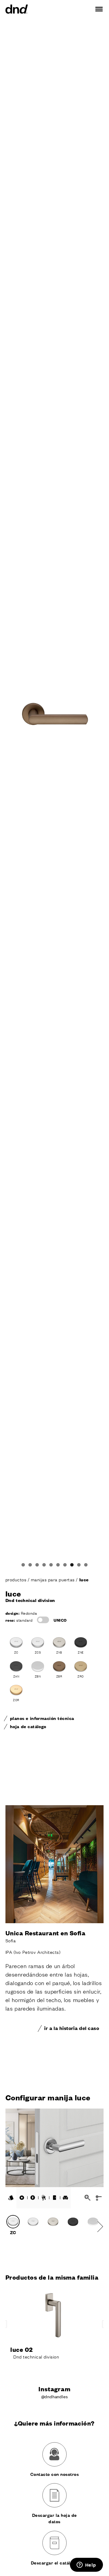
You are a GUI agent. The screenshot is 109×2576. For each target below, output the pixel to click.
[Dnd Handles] (17, 9)
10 (86, 1565)
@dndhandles (55, 2396)
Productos (17, 1579)
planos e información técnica (42, 1718)
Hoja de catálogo (28, 1726)
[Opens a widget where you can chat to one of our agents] (86, 2565)
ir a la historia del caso (72, 2028)
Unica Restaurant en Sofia (45, 1933)
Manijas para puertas (53, 1579)
